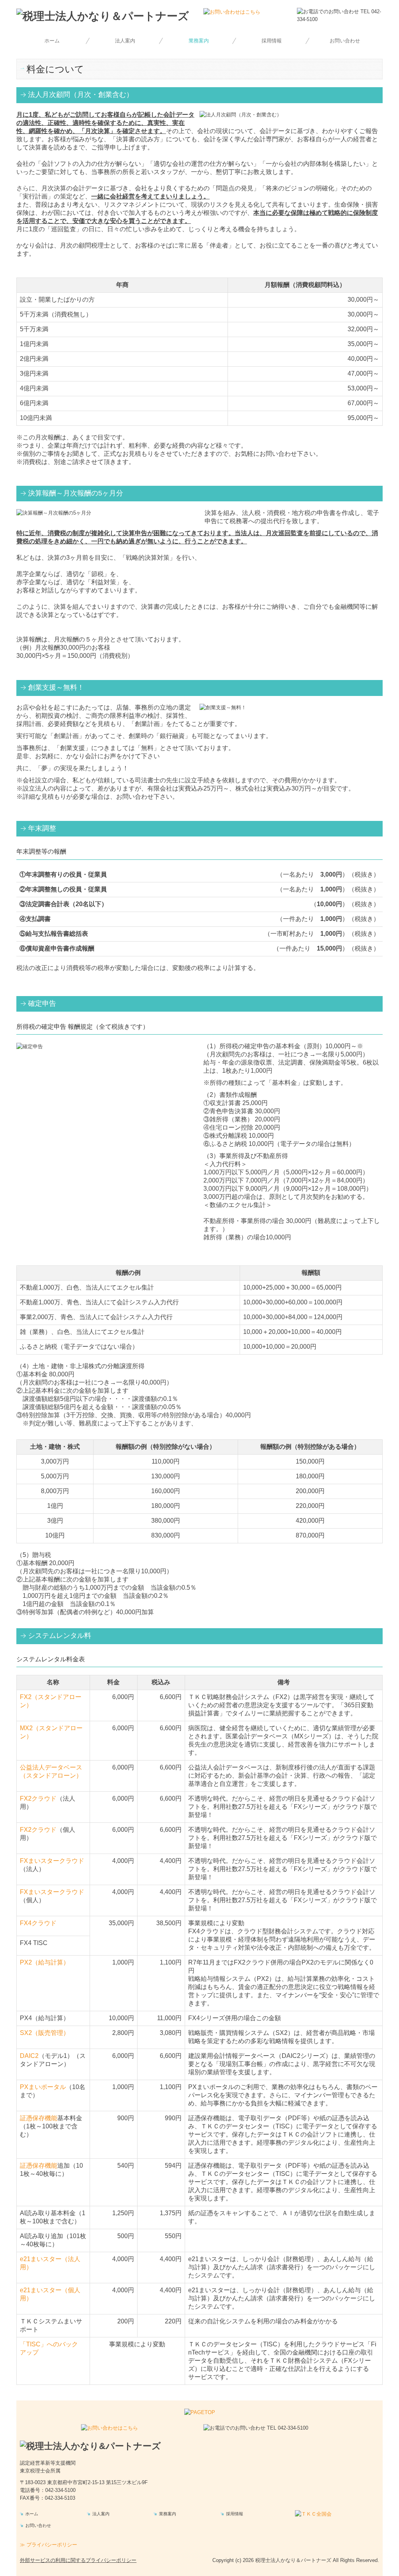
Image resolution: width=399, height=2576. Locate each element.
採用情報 (272, 41)
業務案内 (199, 41)
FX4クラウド (38, 1923)
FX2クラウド (38, 1798)
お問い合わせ (345, 41)
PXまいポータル (43, 2087)
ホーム (52, 41)
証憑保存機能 (39, 2118)
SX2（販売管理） (45, 2033)
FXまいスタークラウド (52, 1861)
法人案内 (125, 41)
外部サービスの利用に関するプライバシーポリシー (78, 2560)
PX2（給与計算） (45, 1962)
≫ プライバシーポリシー (49, 2545)
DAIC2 (29, 2056)
